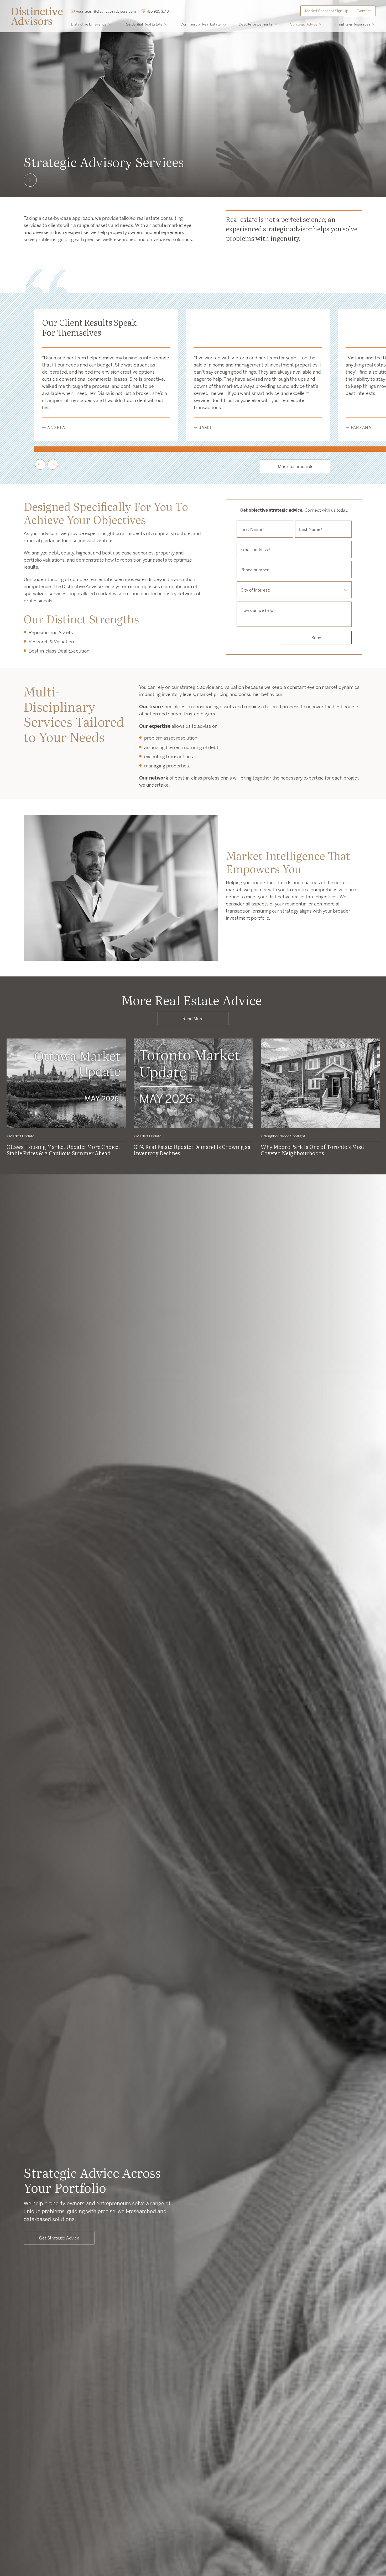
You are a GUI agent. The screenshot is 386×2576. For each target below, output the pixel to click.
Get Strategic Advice (59, 2238)
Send (316, 638)
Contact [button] (364, 11)
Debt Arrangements (255, 24)
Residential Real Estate (144, 24)
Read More (193, 1019)
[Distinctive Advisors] (37, 16)
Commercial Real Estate (201, 24)
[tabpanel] (66, 1099)
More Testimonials (296, 466)
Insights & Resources (353, 24)
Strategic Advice (304, 24)
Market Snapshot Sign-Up (327, 11)
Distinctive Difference (89, 24)
